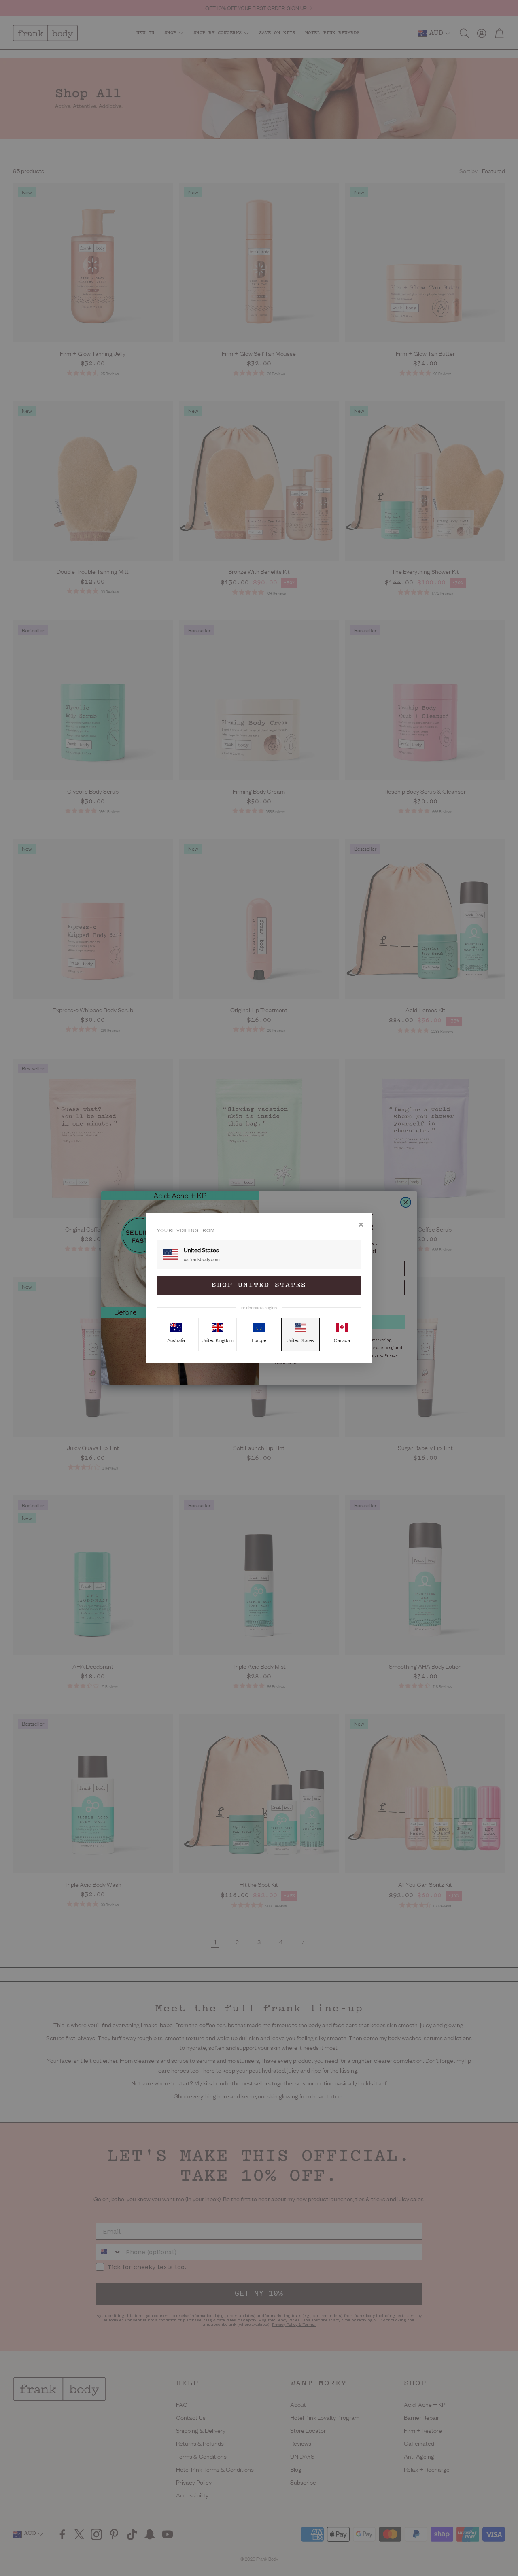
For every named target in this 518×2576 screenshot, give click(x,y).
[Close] (361, 1225)
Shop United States (259, 1285)
